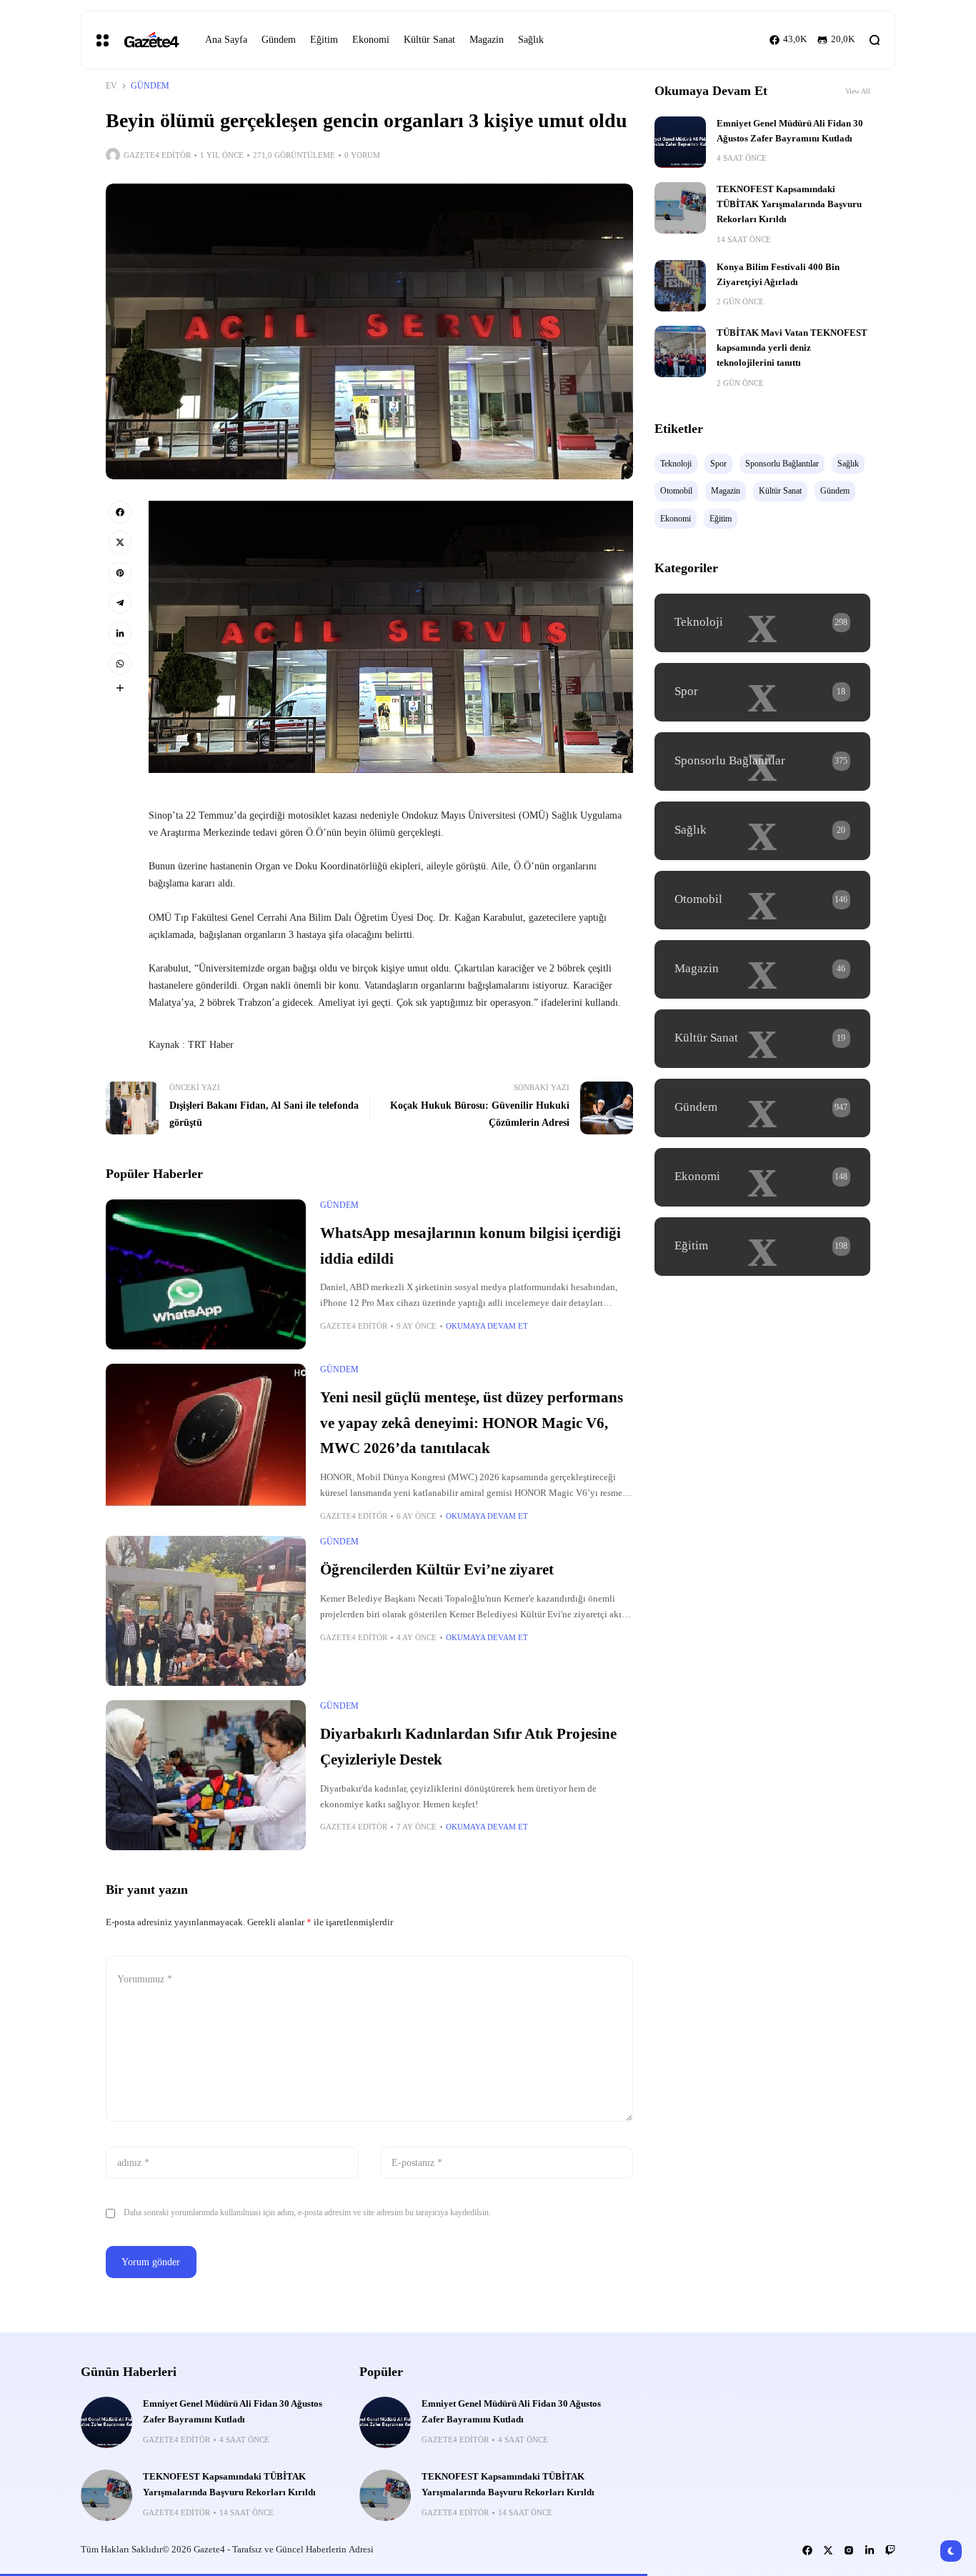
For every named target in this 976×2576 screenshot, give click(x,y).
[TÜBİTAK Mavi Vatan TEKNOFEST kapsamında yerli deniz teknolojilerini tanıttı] (680, 351)
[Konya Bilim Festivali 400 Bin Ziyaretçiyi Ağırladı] (680, 286)
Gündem (150, 86)
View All (858, 91)
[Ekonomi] (762, 1177)
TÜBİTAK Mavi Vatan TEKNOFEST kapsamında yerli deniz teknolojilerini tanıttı (792, 348)
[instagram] (849, 2550)
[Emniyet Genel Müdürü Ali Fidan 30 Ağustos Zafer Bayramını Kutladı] (680, 142)
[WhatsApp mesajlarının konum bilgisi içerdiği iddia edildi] (206, 1274)
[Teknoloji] (762, 623)
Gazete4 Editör (157, 155)
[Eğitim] (762, 1247)
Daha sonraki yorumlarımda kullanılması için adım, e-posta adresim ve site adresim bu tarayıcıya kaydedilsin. (307, 2212)
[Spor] (762, 692)
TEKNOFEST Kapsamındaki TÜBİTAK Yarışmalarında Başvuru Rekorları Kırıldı (789, 205)
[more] (120, 688)
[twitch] (890, 2550)
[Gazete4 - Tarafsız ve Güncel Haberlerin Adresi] (151, 40)
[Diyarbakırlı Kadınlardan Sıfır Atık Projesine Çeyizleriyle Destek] (206, 1775)
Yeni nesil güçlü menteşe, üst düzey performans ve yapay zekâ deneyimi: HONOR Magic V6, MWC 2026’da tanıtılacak (472, 1423)
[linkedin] (120, 633)
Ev (111, 86)
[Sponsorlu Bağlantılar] (762, 762)
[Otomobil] (762, 900)
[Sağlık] (762, 831)
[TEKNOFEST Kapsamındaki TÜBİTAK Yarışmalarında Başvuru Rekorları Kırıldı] (680, 208)
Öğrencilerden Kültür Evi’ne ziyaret (437, 1569)
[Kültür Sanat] (762, 1039)
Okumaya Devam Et (487, 1326)
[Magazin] (762, 969)
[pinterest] (120, 573)
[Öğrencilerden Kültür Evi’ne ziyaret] (206, 1611)
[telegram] (120, 603)
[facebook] (120, 512)
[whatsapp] (120, 664)
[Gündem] (762, 1108)
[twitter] (120, 542)
